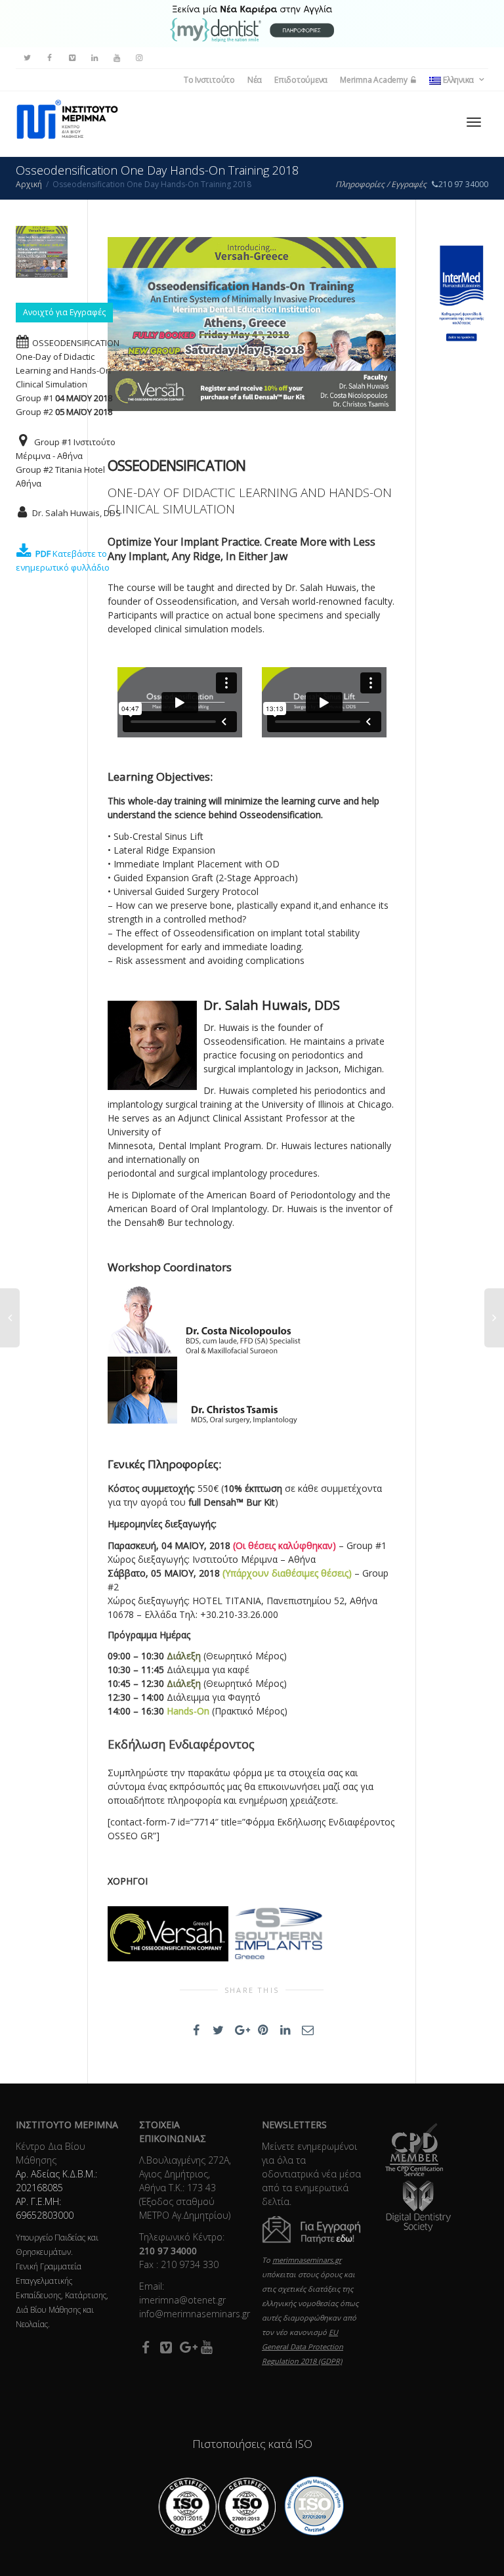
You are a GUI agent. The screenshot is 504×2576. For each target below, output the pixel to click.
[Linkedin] (94, 58)
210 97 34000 (463, 184)
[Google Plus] (187, 2347)
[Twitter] (27, 58)
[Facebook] (50, 58)
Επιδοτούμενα (301, 80)
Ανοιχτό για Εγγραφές (64, 312)
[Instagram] (139, 58)
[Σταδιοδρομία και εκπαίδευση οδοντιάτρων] (252, 23)
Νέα (255, 80)
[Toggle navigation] (474, 122)
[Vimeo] (72, 58)
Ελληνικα (458, 80)
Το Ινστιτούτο (209, 80)
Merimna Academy (374, 80)
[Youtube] (116, 58)
